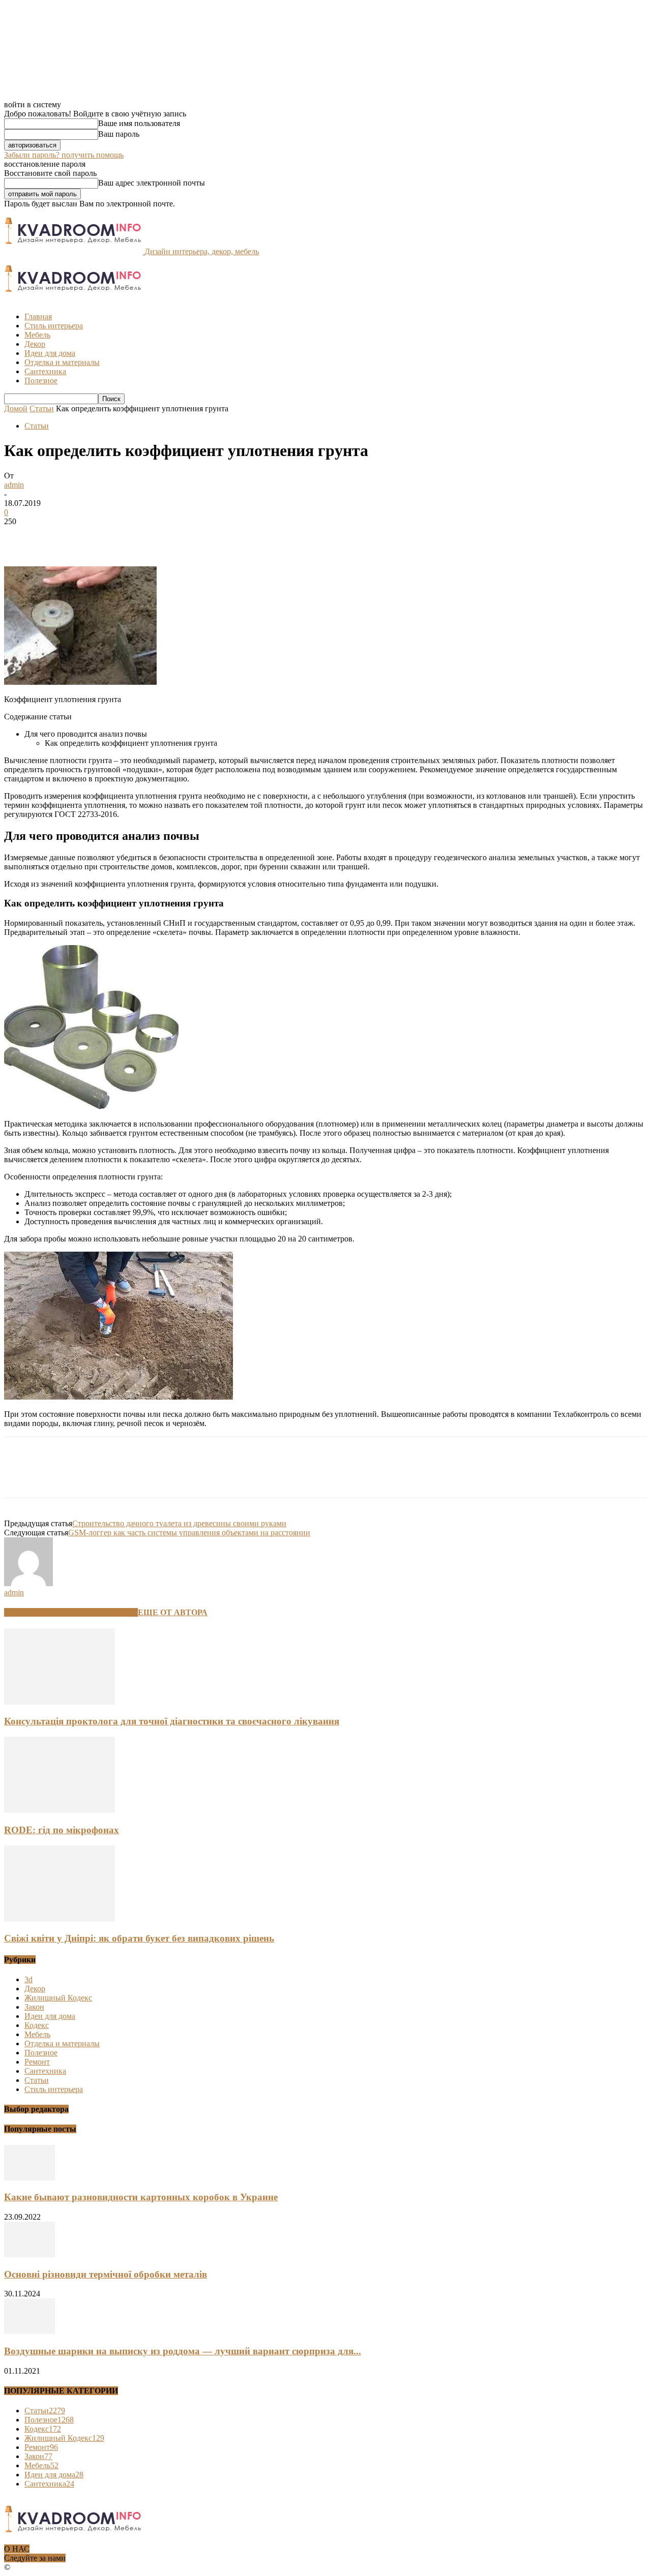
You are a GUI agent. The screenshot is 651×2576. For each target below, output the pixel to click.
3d (28, 1979)
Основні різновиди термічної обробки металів (106, 2274)
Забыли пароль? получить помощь (64, 155)
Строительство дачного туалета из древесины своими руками (179, 1523)
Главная (38, 316)
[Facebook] (21, 537)
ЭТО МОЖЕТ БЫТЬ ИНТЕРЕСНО (71, 1612)
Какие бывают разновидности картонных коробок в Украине (141, 2197)
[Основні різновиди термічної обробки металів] (29, 2254)
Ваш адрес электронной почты (152, 183)
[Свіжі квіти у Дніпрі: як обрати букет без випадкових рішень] (60, 1919)
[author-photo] (28, 1583)
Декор (35, 344)
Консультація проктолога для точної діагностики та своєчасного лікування (172, 1721)
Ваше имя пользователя (139, 123)
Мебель (37, 335)
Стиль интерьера (54, 326)
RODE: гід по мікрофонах (62, 1830)
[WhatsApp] (131, 537)
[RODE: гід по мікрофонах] (60, 1810)
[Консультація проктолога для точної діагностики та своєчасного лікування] (60, 1702)
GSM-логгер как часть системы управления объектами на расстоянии (189, 1533)
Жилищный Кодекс (58, 1998)
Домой (16, 408)
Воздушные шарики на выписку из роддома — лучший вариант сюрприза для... (183, 2351)
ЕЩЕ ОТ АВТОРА (173, 1612)
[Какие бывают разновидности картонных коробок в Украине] (29, 2178)
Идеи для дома (50, 353)
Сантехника (45, 371)
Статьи (42, 408)
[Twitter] (57, 537)
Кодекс (37, 2025)
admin (14, 485)
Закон (34, 2007)
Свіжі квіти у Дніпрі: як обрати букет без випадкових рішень (139, 1938)
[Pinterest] (94, 537)
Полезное (41, 381)
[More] (168, 537)
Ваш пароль (119, 134)
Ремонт (37, 2062)
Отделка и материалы (62, 362)
